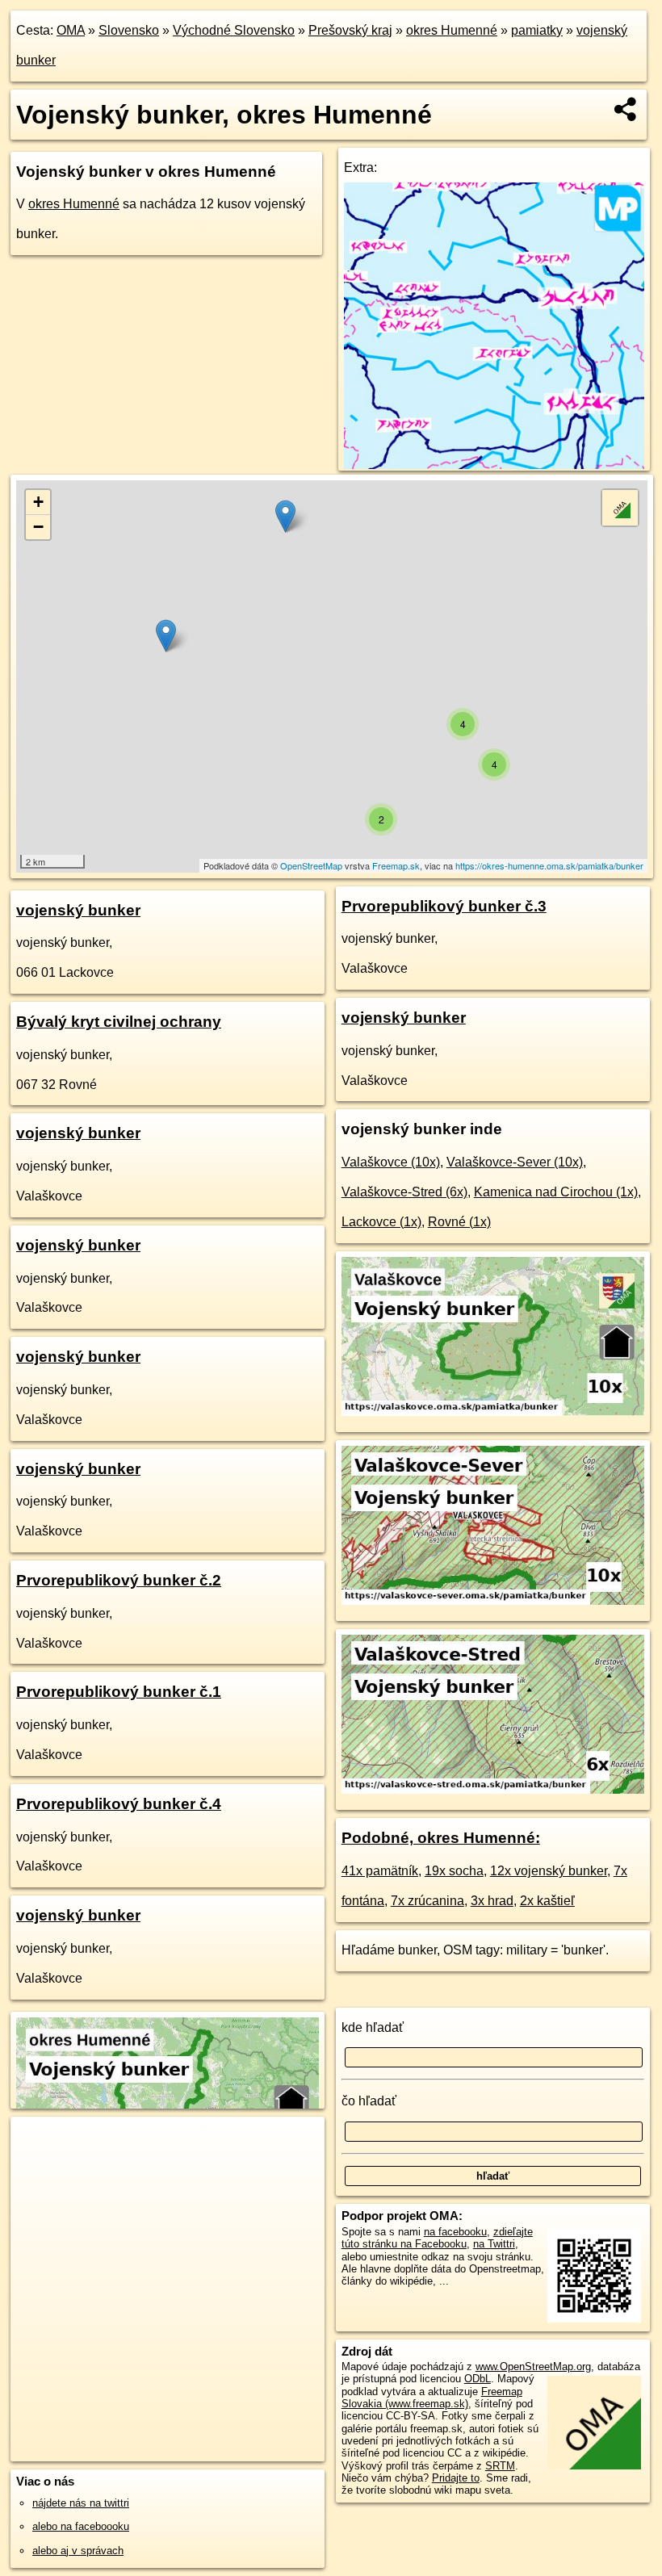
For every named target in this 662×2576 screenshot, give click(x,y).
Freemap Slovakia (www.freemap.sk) (432, 2398)
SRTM (500, 2466)
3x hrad (492, 1901)
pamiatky (537, 30)
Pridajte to (456, 2478)
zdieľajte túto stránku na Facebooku (437, 2238)
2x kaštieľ (547, 1901)
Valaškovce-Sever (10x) (515, 1162)
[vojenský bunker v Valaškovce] (493, 1412)
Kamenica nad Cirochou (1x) (556, 1192)
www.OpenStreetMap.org (533, 2367)
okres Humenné (452, 30)
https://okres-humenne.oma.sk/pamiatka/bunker (549, 865)
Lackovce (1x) (381, 1222)
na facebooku (455, 2232)
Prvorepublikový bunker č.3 (444, 906)
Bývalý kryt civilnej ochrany (119, 1022)
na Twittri (494, 2244)
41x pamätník (380, 1871)
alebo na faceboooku (81, 2526)
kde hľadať (373, 2027)
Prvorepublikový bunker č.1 (119, 1692)
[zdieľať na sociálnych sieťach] (626, 109)
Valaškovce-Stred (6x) (404, 1192)
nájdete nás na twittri (81, 2503)
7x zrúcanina (427, 1901)
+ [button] (38, 502)
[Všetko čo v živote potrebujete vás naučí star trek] (494, 465)
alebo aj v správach (78, 2551)
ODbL (478, 2379)
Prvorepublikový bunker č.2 (119, 1580)
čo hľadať (369, 2101)
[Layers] (620, 508)
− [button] (38, 527)
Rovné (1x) (459, 1222)
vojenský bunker (78, 910)
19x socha (454, 1871)
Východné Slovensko (234, 30)
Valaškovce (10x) (391, 1162)
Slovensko (129, 30)
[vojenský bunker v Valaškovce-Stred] (493, 1789)
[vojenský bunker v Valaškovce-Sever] (493, 1600)
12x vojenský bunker (549, 1871)
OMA (71, 30)
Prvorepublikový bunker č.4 (119, 1804)
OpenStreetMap (311, 865)
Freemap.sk (396, 865)
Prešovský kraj (350, 30)
